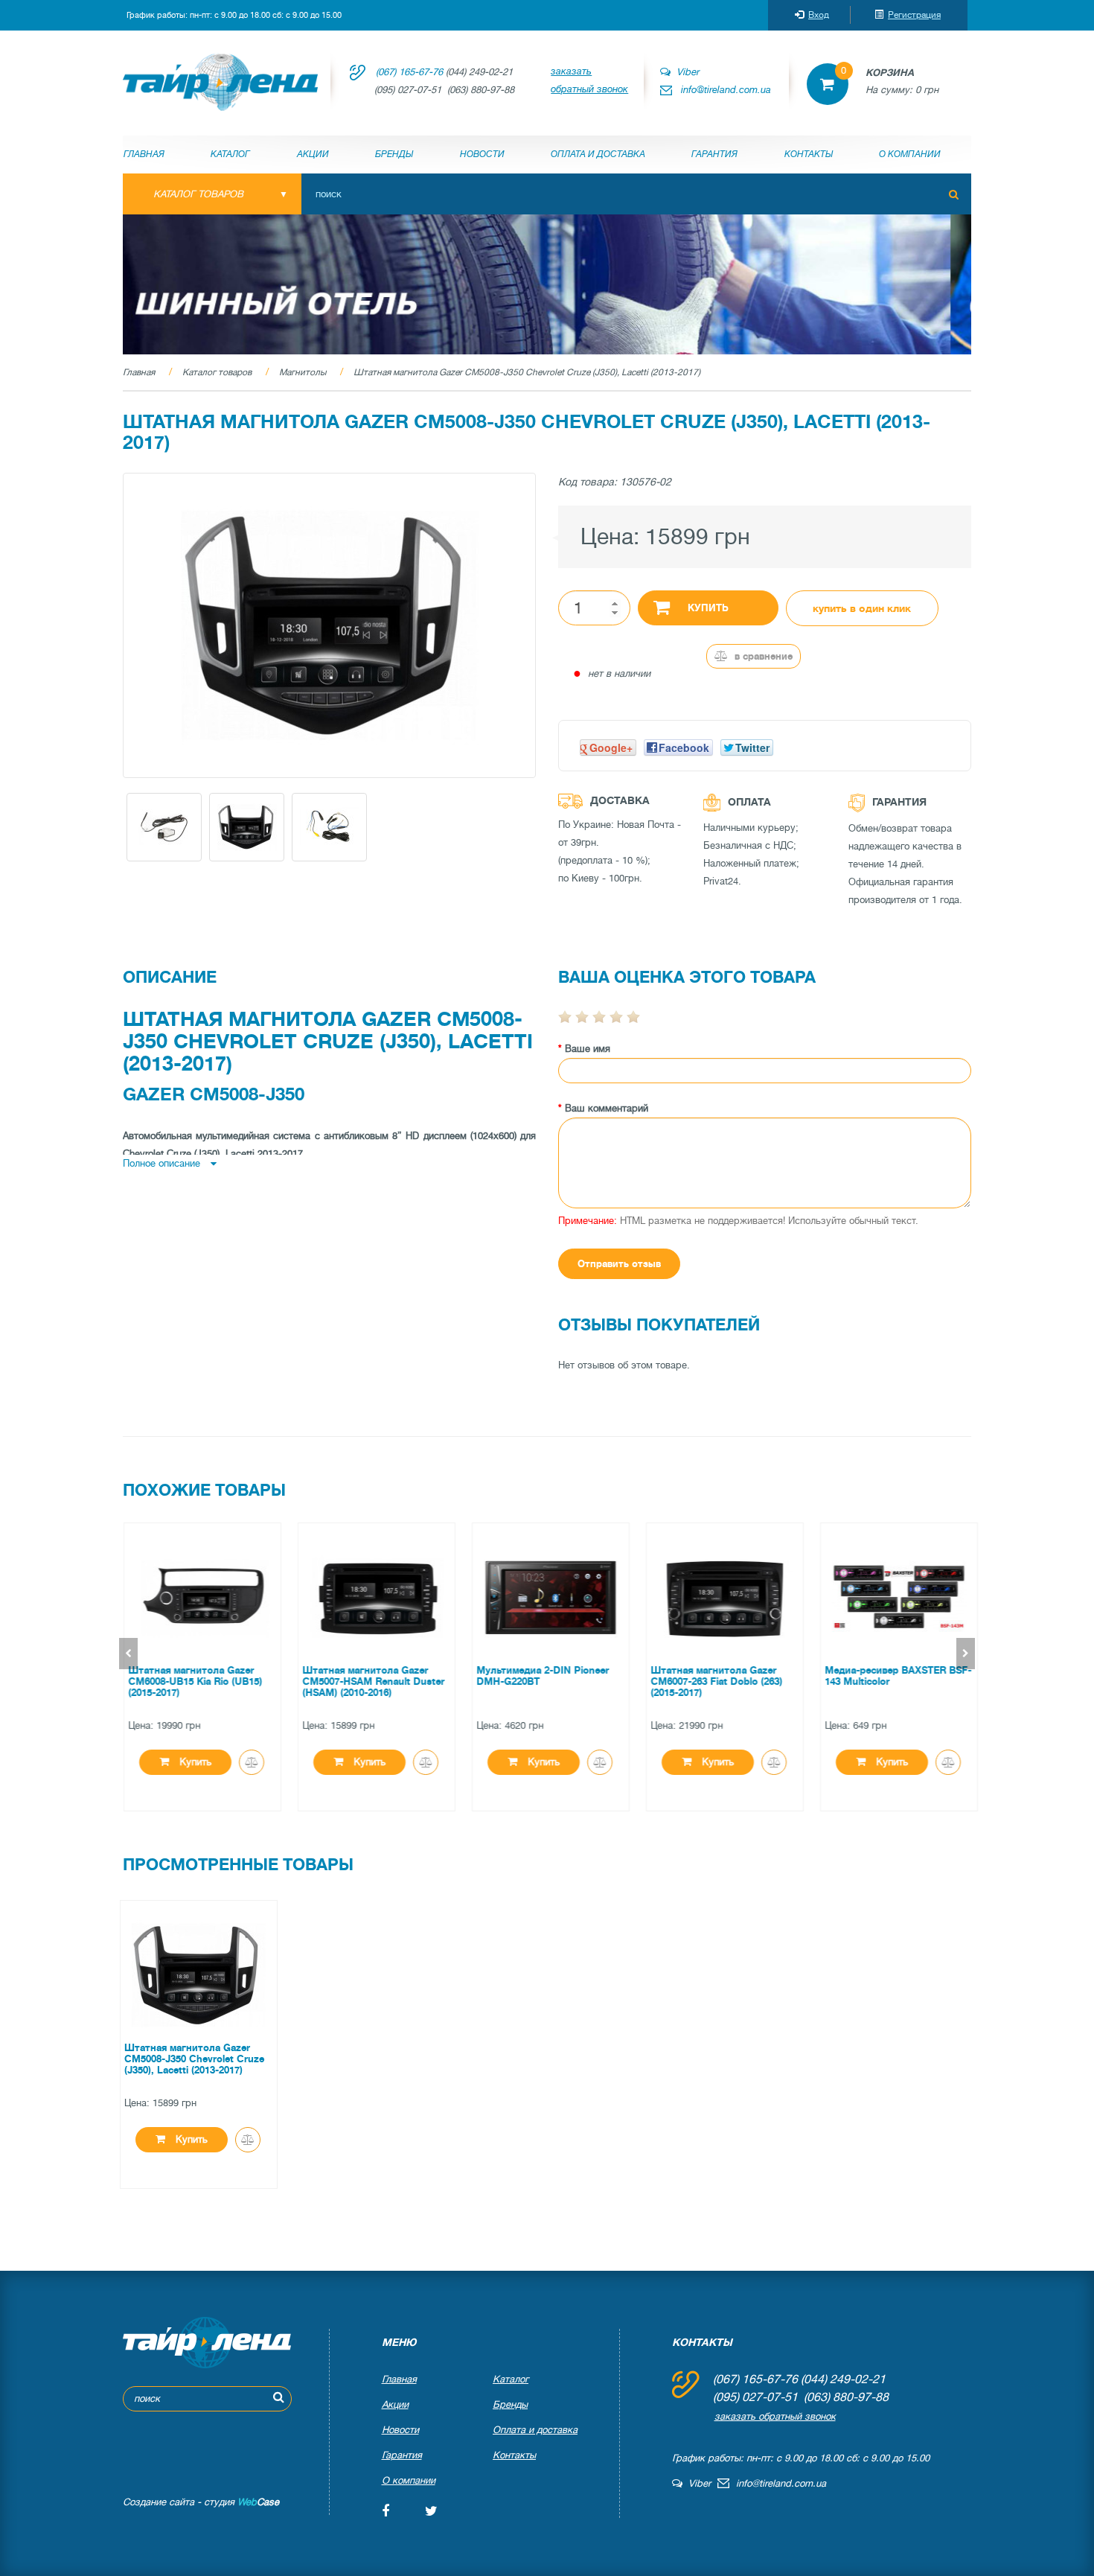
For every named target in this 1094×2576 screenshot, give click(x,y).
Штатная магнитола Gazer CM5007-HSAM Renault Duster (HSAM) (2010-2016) (370, 1681)
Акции (313, 154)
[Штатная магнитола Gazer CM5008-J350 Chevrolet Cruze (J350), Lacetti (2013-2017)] (329, 625)
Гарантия (714, 154)
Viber (685, 72)
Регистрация (914, 15)
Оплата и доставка (598, 154)
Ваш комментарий (607, 1108)
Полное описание (163, 1163)
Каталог (230, 154)
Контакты (809, 154)
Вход (819, 15)
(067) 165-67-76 (409, 72)
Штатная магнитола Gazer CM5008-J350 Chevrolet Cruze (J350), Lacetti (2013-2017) (527, 372)
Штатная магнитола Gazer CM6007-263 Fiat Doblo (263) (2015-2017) (713, 1681)
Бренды (394, 154)
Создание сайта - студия (201, 2502)
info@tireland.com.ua (726, 90)
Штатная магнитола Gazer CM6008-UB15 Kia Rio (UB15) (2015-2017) (191, 1681)
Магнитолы (303, 372)
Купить (708, 608)
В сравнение (762, 656)
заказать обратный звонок (589, 80)
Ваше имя (588, 1049)
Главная (144, 154)
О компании (910, 154)
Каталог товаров (217, 372)
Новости (482, 154)
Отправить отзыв (619, 1264)
